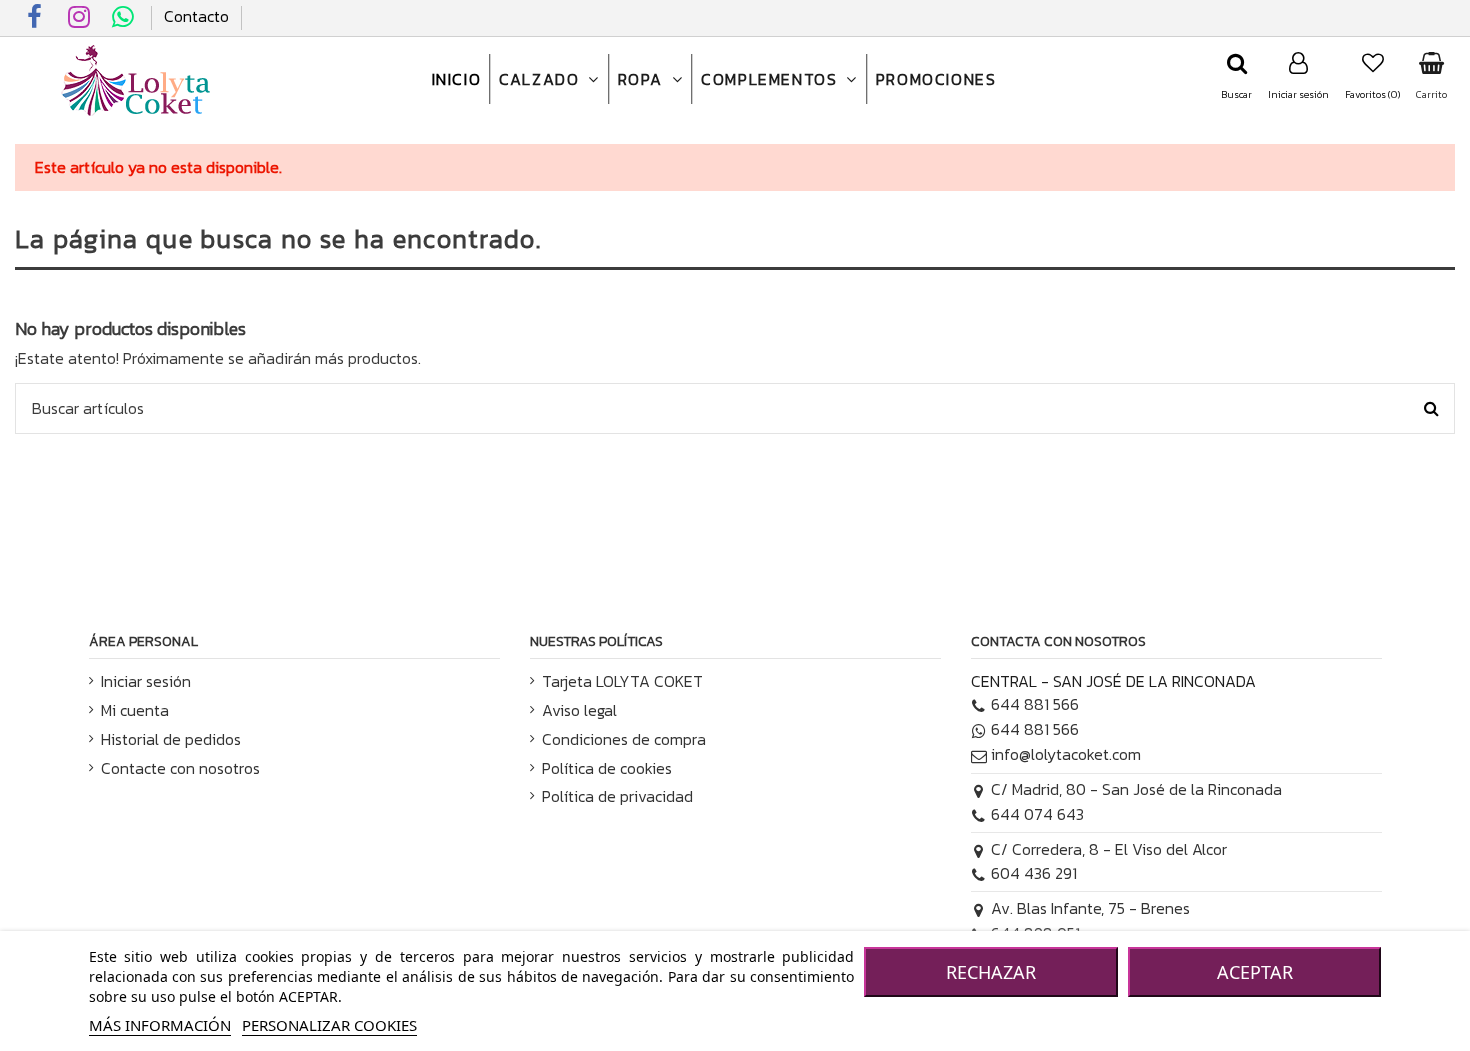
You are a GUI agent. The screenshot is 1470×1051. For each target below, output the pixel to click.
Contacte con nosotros (180, 768)
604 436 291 (1034, 873)
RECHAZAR (991, 972)
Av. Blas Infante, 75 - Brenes (1090, 908)
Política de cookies (607, 768)
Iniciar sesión (146, 681)
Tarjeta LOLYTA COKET (622, 681)
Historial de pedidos (171, 739)
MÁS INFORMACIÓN (160, 1025)
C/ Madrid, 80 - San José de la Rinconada (1136, 789)
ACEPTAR (1255, 972)
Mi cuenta (135, 710)
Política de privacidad (617, 796)
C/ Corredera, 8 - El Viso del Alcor (1109, 849)
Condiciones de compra (624, 739)
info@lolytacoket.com (1066, 754)
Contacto (196, 16)
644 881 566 (1035, 704)
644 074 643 (1037, 814)
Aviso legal (579, 710)
